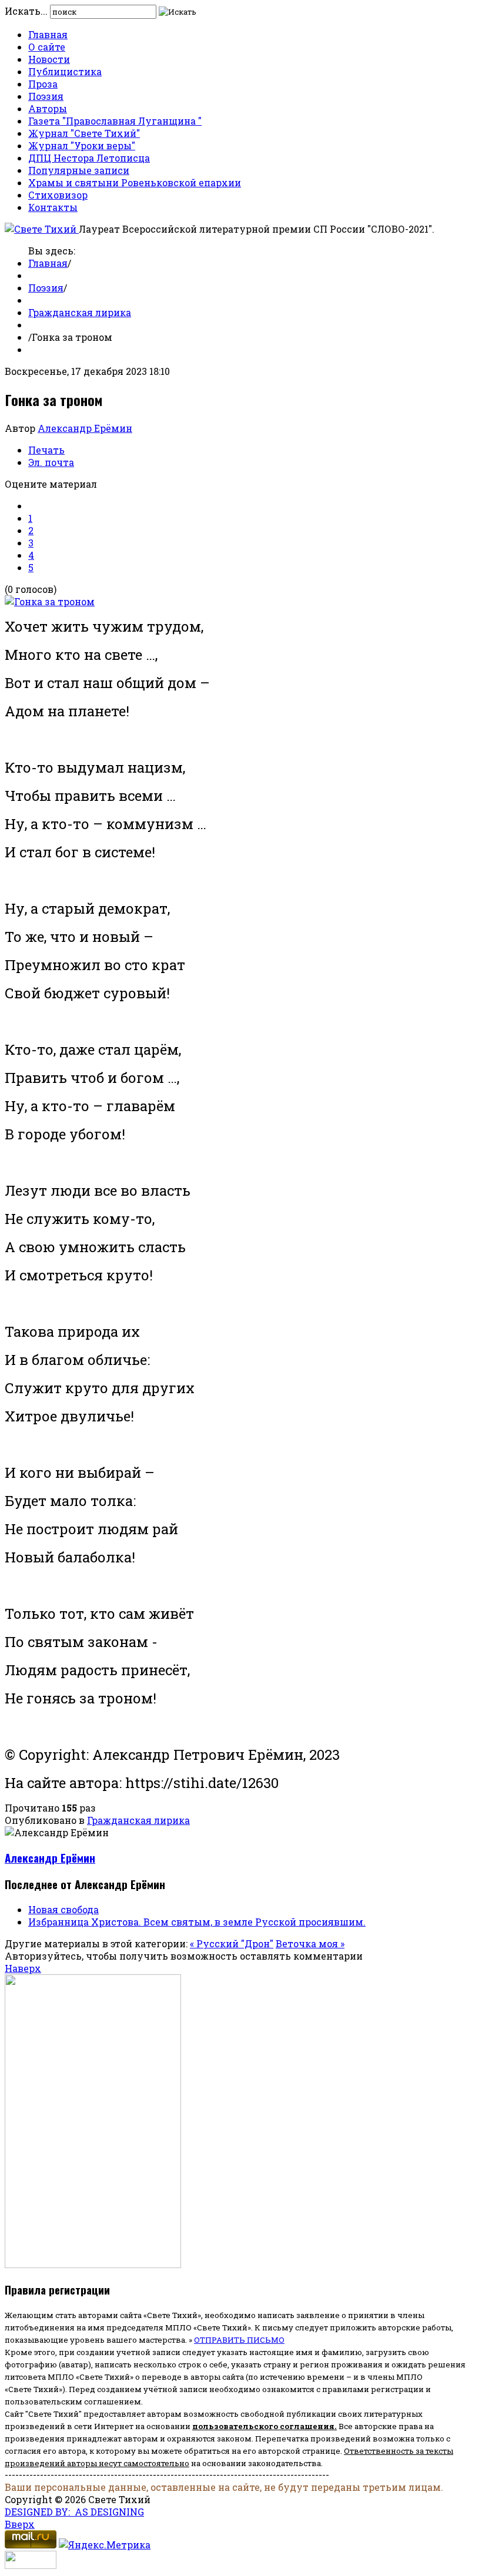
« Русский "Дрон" (232, 1943)
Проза (43, 84)
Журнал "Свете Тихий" (84, 133)
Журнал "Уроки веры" (82, 145)
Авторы (48, 108)
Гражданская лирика (80, 312)
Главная (48, 34)
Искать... (26, 11)
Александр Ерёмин (85, 428)
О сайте (47, 47)
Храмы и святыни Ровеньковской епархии (135, 182)
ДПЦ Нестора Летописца (89, 158)
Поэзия (46, 96)
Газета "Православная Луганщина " (115, 121)
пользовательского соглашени (261, 2426)
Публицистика (65, 71)
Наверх (23, 1968)
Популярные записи (79, 170)
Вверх (20, 2524)
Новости (49, 59)
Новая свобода (63, 1909)
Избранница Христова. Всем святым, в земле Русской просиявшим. (197, 1922)
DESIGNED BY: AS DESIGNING (74, 2512)
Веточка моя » (310, 1943)
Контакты (53, 207)
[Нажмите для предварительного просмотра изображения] (50, 601)
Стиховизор (58, 195)
